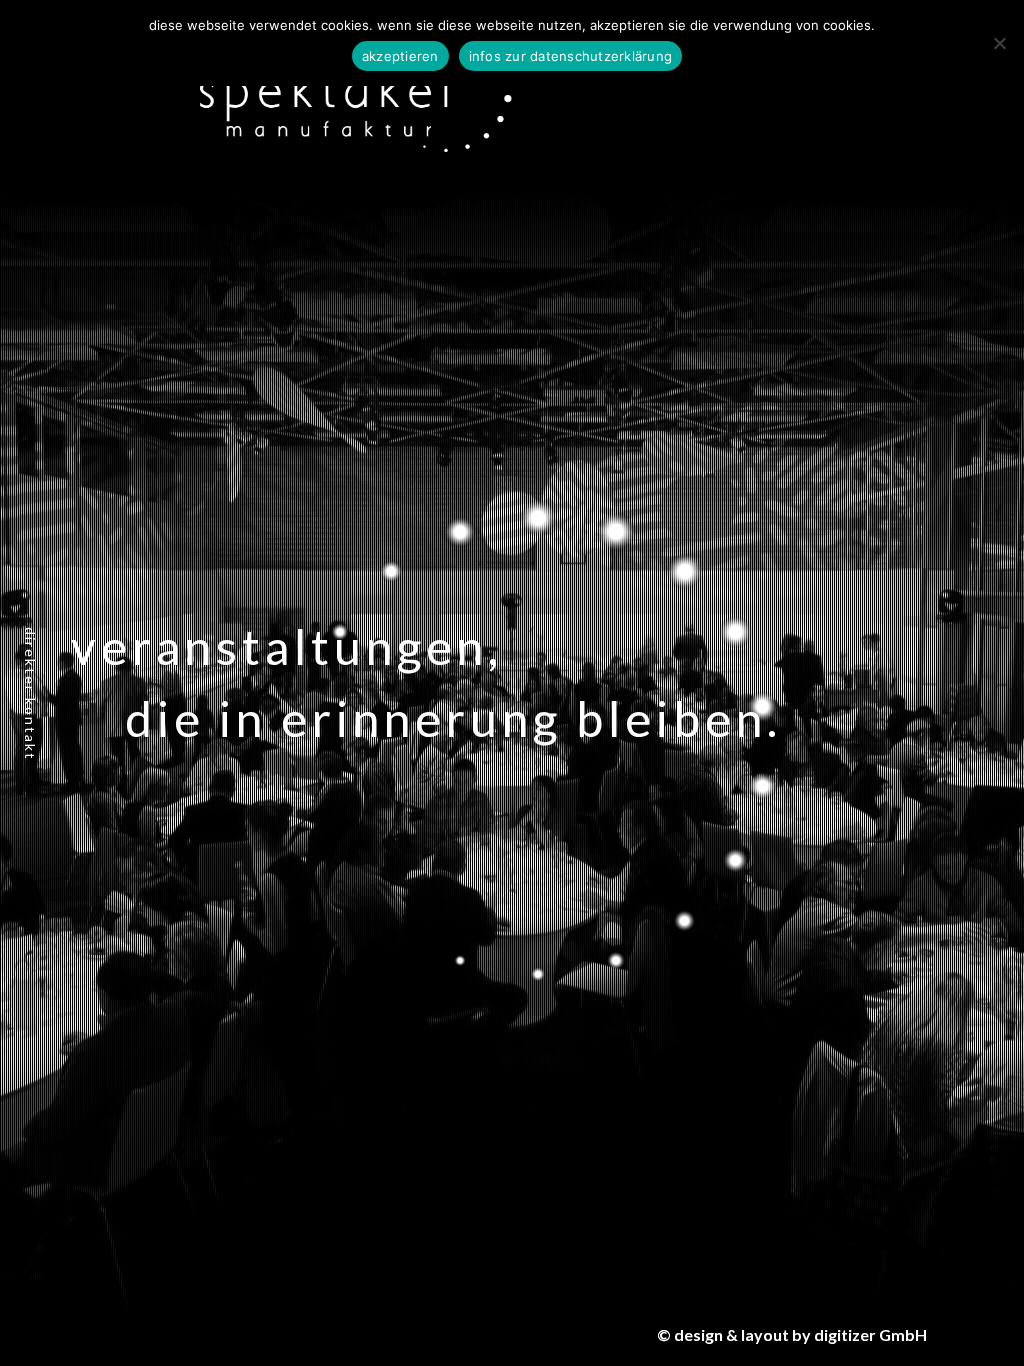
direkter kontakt (30, 694)
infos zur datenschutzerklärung (571, 56)
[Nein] (999, 43)
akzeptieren (400, 56)
